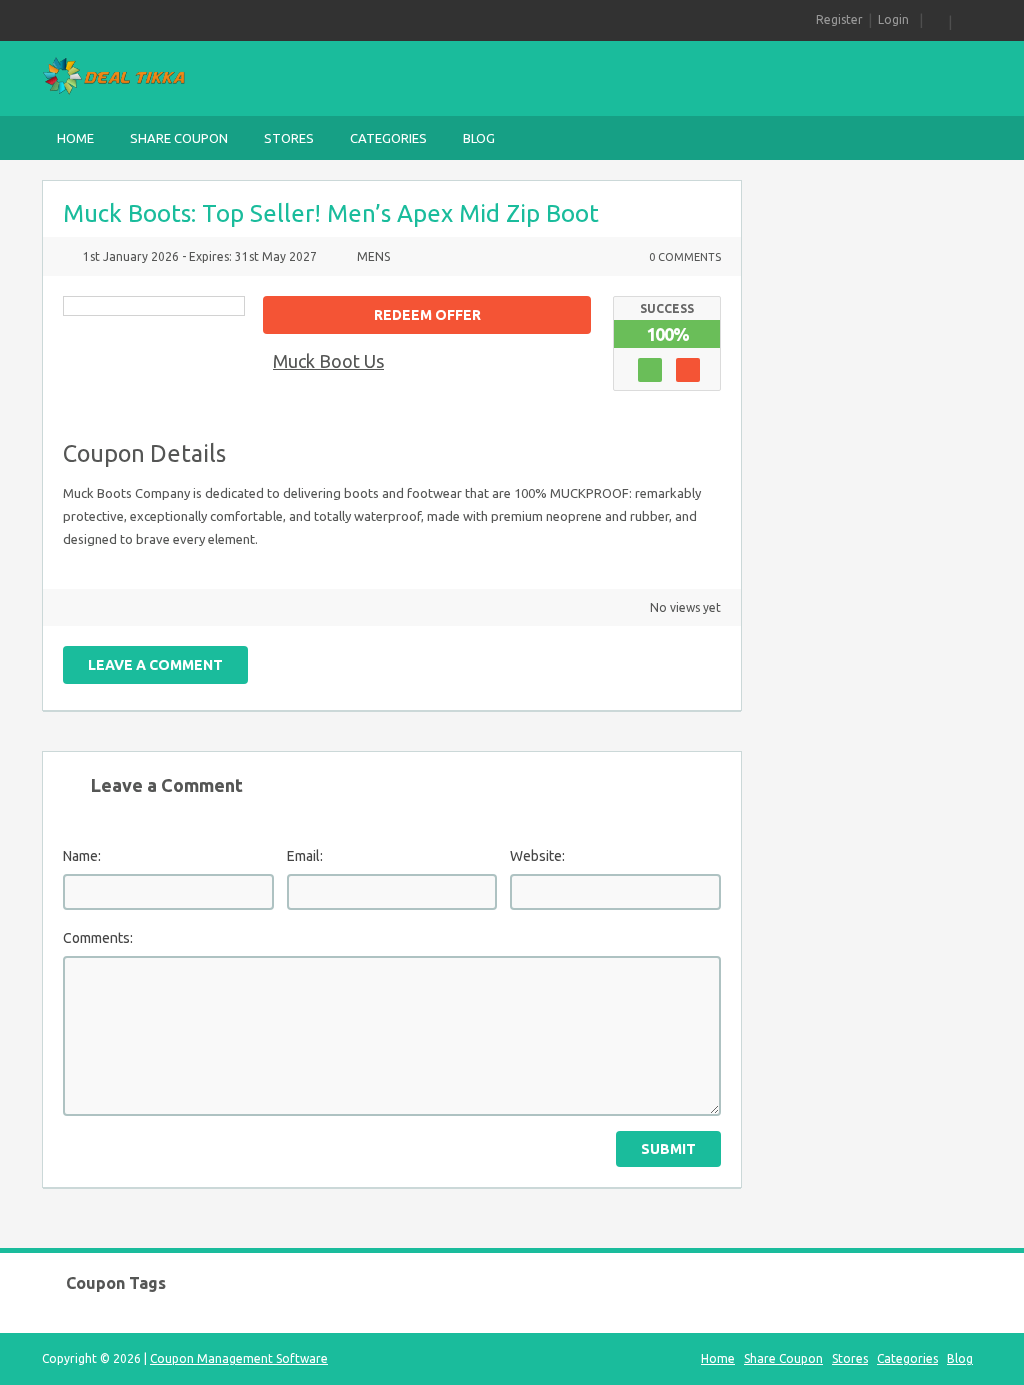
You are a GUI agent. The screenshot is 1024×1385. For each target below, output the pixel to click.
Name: (82, 856)
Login (893, 19)
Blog (479, 138)
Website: (537, 856)
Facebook (604, 660)
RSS (936, 20)
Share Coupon (179, 138)
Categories (388, 138)
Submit (668, 1149)
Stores (289, 138)
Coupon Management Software (239, 1358)
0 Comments (685, 257)
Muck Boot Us (328, 361)
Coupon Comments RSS (534, 660)
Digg (674, 660)
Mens (373, 256)
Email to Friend (499, 660)
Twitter (569, 660)
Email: (305, 856)
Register (839, 19)
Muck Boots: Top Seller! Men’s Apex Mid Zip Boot (331, 213)
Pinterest (639, 660)
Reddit (709, 660)
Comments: (98, 938)
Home (75, 138)
